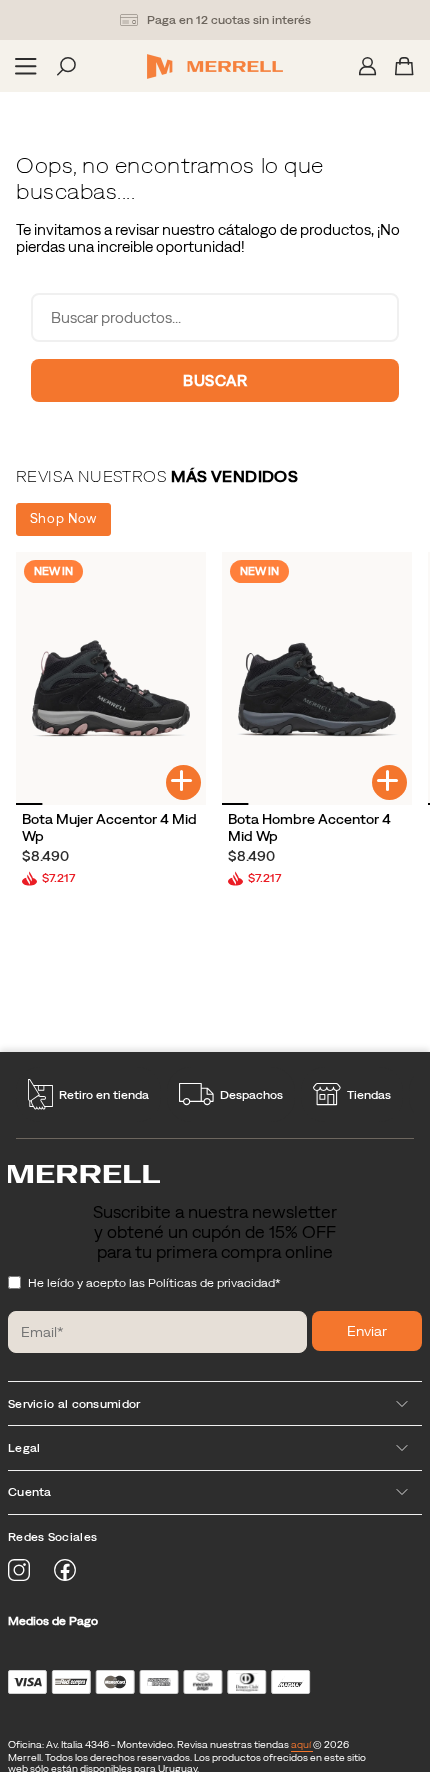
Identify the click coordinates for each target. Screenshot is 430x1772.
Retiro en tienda (104, 1095)
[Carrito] (404, 66)
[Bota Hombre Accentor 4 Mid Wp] (317, 678)
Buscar (215, 380)
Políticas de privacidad (211, 1283)
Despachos (251, 1095)
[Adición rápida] (183, 782)
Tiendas (369, 1095)
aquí (302, 1744)
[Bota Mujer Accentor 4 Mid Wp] (111, 678)
